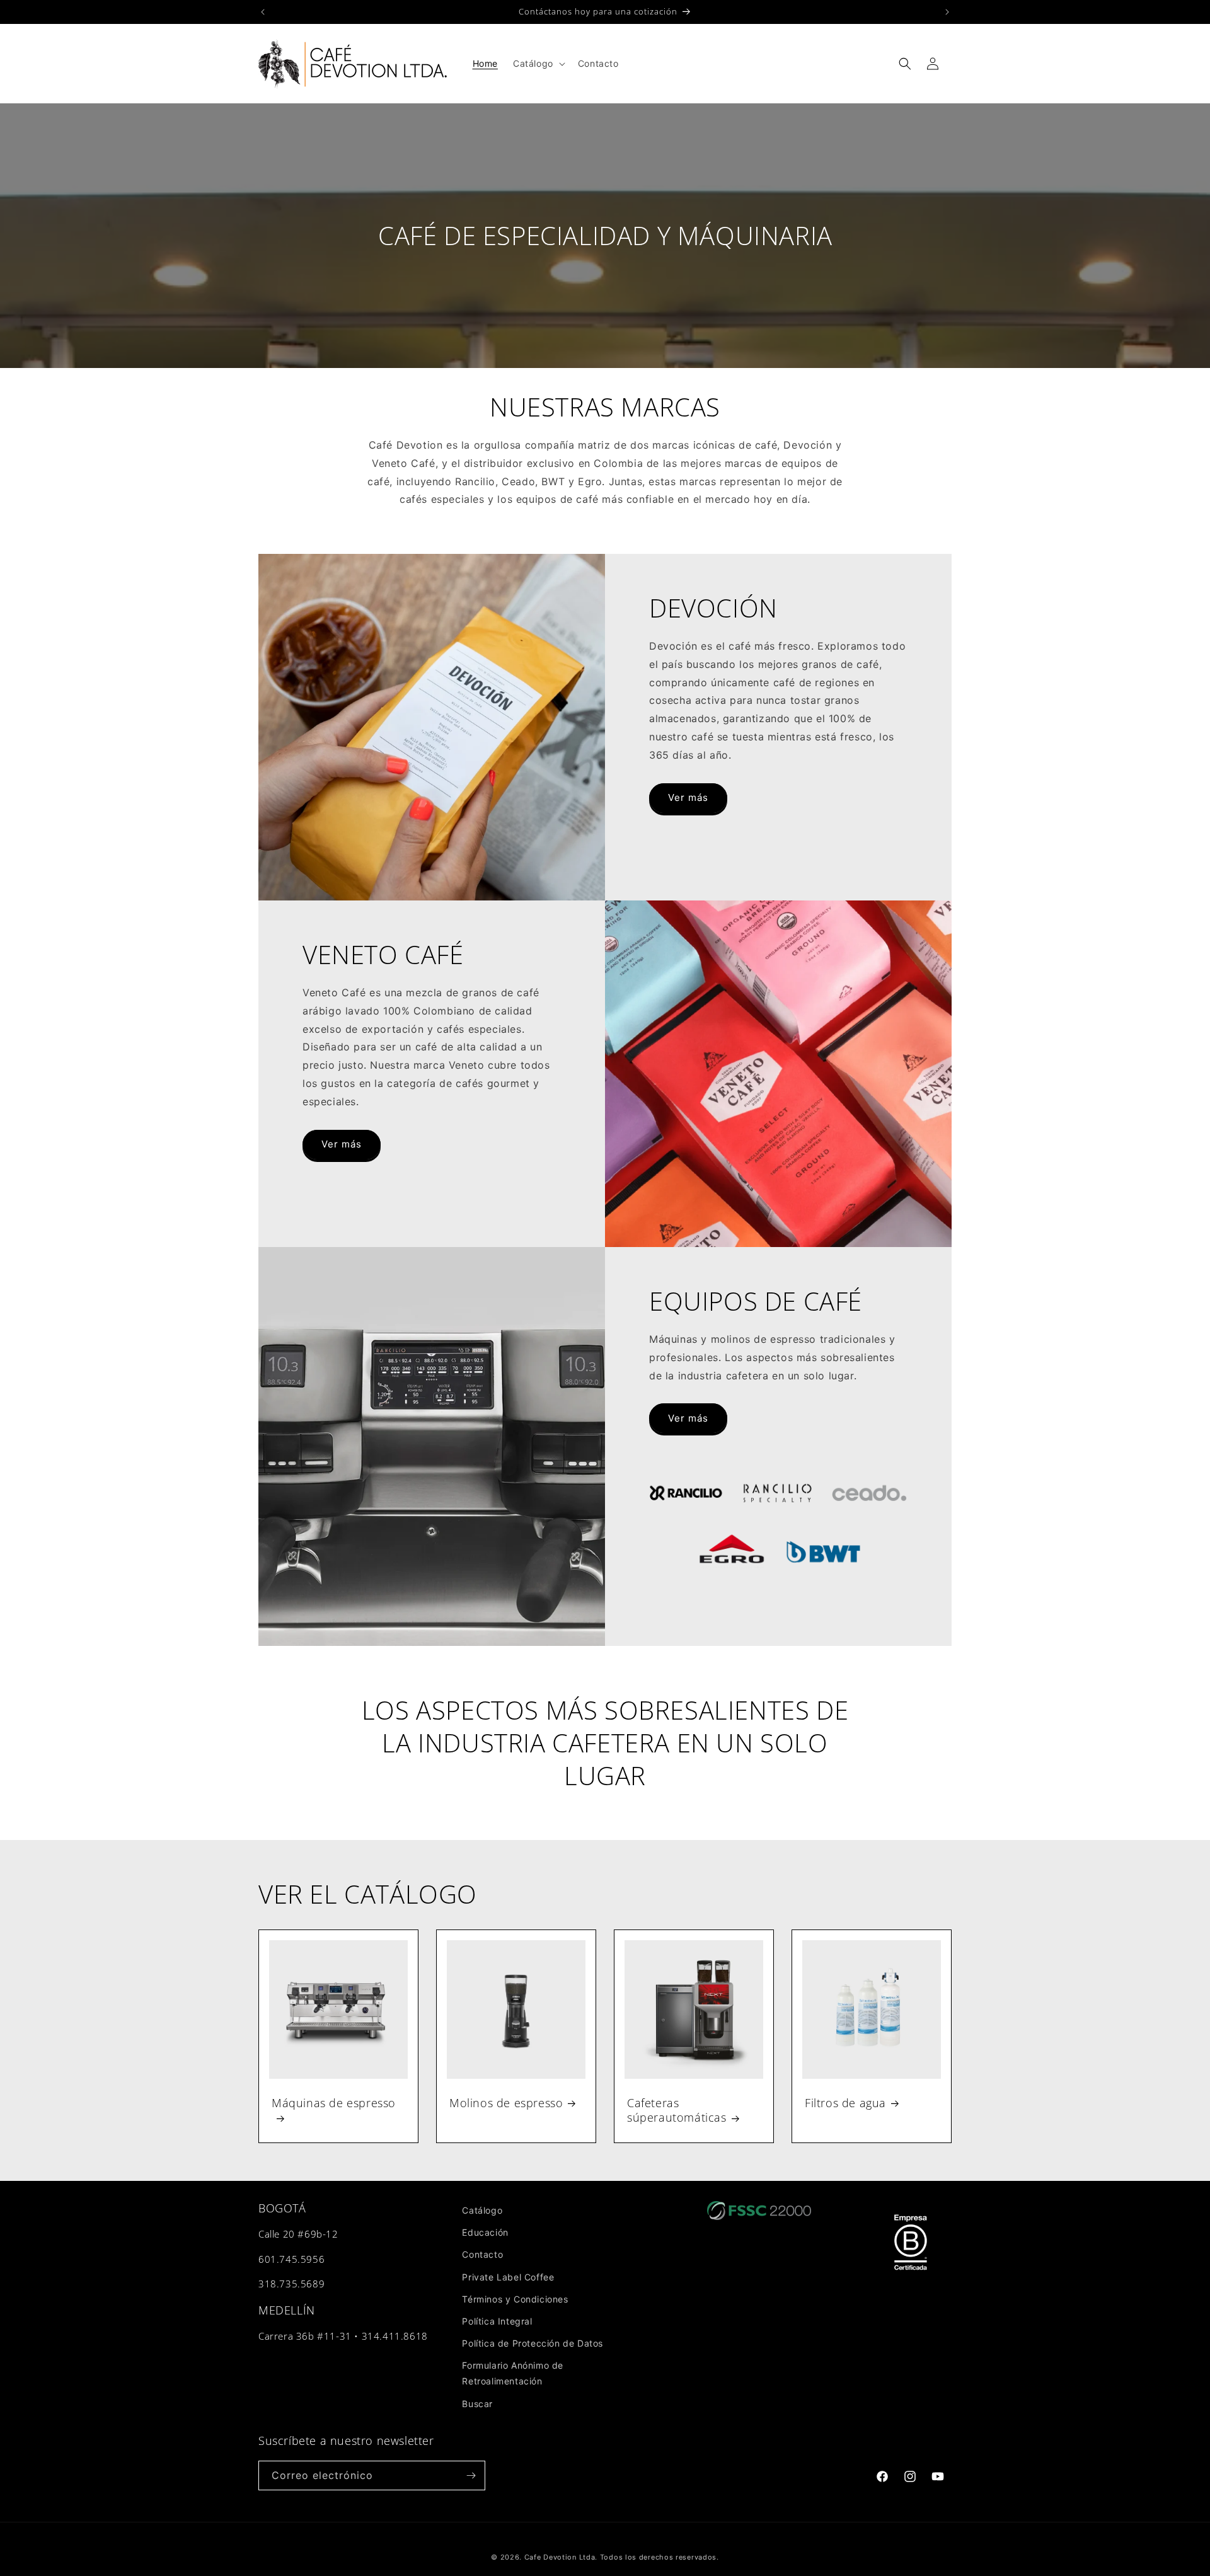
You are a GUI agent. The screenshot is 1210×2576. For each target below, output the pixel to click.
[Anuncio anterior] (263, 12)
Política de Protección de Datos (533, 2343)
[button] (538, 64)
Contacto (482, 2254)
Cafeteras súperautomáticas (677, 2110)
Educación (485, 2232)
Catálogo (482, 2210)
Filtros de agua (845, 2103)
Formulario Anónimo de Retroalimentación (513, 2373)
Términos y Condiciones (515, 2299)
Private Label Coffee (508, 2276)
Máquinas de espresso (334, 2103)
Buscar (477, 2403)
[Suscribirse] (471, 2475)
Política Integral (497, 2321)
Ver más (688, 797)
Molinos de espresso (506, 2103)
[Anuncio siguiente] (947, 12)
